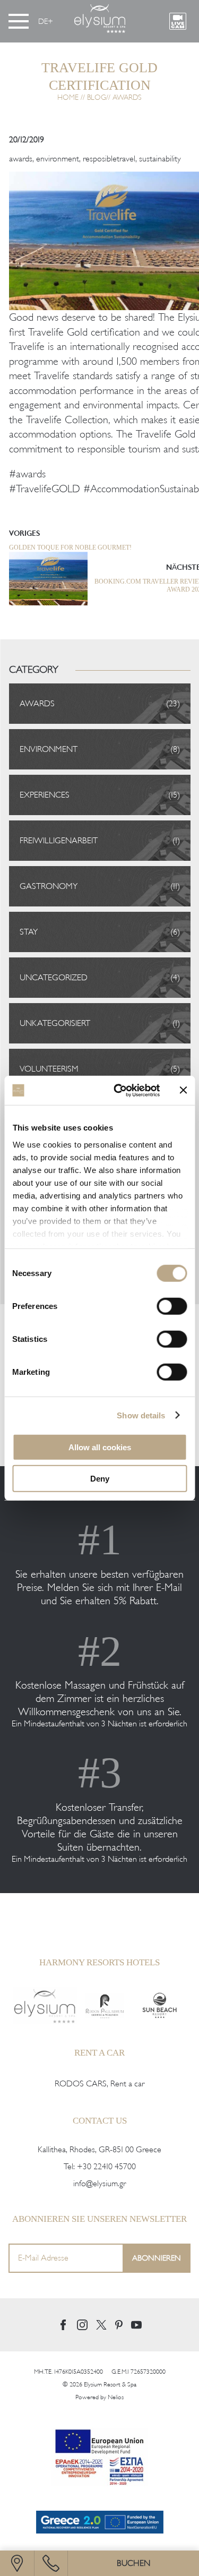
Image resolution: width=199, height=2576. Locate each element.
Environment (49, 749)
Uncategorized (54, 978)
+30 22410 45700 (106, 2167)
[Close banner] (183, 1090)
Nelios (116, 2397)
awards (21, 159)
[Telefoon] (51, 2563)
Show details (141, 1415)
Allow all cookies (100, 1447)
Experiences (45, 795)
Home (68, 97)
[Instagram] (82, 2325)
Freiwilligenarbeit (59, 841)
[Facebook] (63, 2325)
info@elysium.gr (99, 2184)
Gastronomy (49, 886)
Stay (29, 932)
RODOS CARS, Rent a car (99, 2084)
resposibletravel (109, 159)
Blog (97, 97)
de (43, 21)
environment (58, 159)
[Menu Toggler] (19, 21)
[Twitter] (101, 2325)
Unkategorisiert (55, 1023)
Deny (100, 1479)
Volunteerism (49, 1069)
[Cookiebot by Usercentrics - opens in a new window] (119, 1090)
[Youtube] (136, 2325)
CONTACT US (100, 2121)
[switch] (172, 1306)
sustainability (160, 159)
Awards (127, 97)
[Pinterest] (119, 2325)
